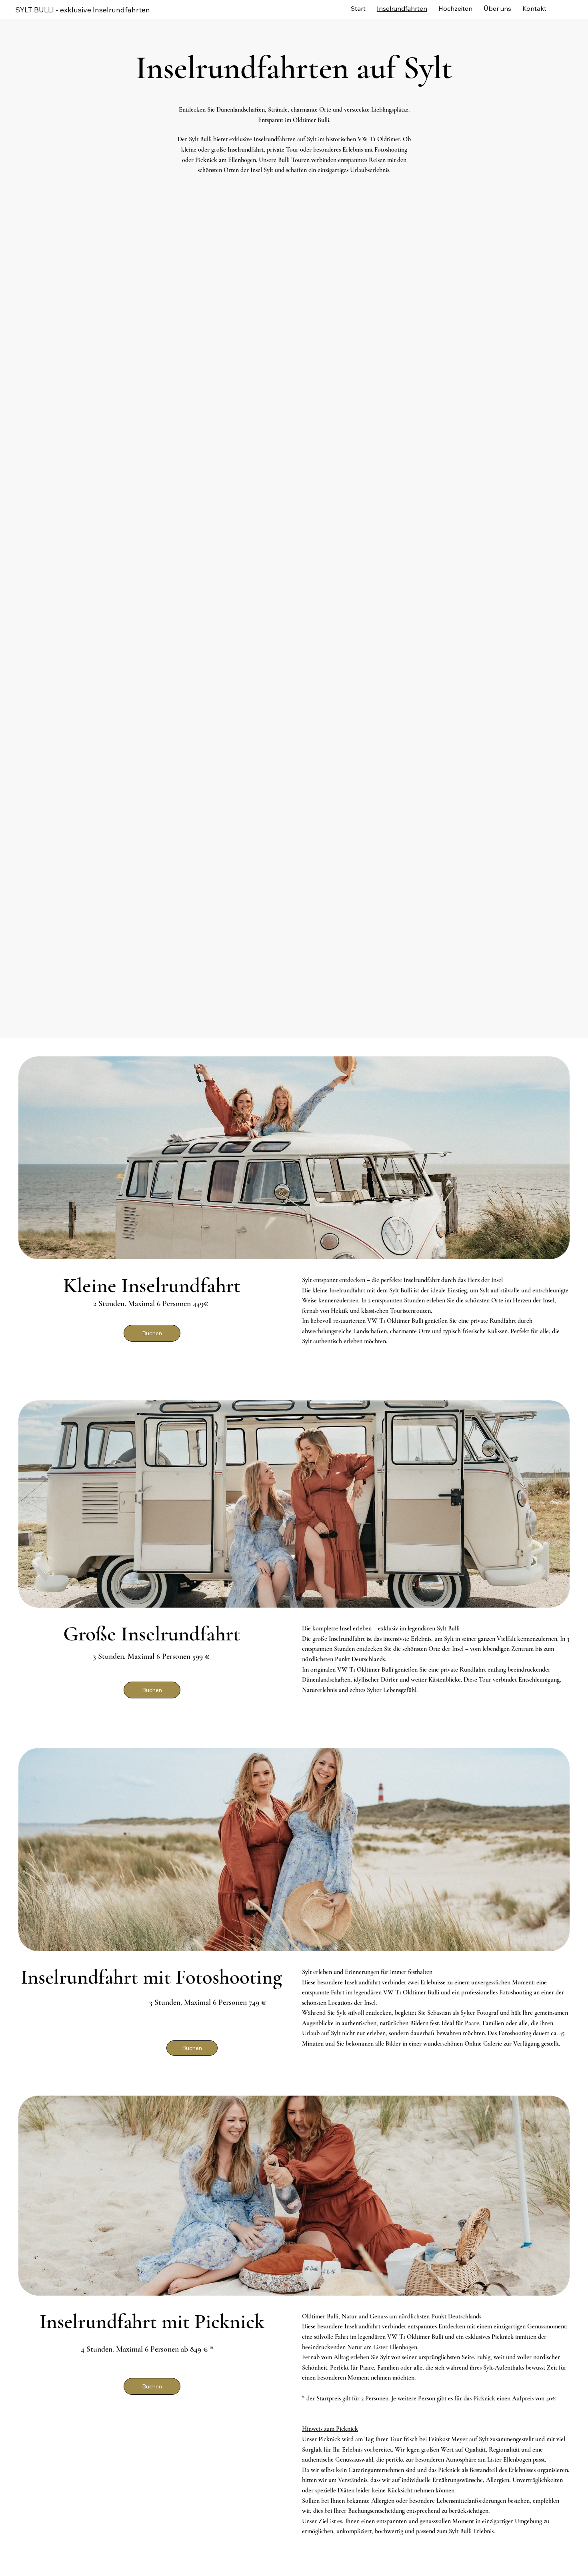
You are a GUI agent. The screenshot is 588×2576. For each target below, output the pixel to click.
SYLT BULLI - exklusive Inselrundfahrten (83, 10)
